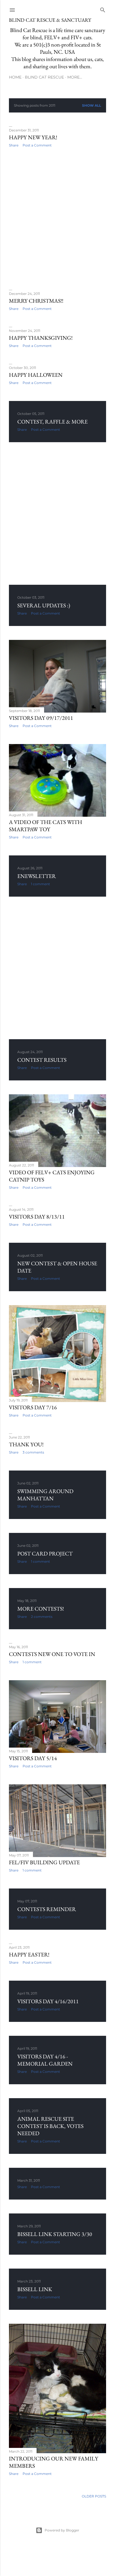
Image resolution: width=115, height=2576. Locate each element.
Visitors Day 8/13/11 (37, 1217)
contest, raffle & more (52, 422)
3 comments (33, 1452)
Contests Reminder (47, 1909)
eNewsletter (37, 876)
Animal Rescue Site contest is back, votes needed (50, 2126)
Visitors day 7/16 (33, 1407)
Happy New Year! (33, 137)
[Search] (103, 9)
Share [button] (14, 145)
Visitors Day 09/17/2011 (41, 718)
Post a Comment (37, 145)
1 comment (40, 884)
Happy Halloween (36, 375)
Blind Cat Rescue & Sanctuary (50, 20)
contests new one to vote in (52, 1654)
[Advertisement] (57, 219)
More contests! (41, 1609)
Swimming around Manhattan (45, 1495)
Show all (92, 105)
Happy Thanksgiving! (41, 338)
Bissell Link (35, 2289)
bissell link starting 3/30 (55, 2234)
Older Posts (94, 2496)
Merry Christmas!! (36, 301)
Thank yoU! (26, 1444)
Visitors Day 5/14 (33, 1758)
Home (15, 77)
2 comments (42, 1617)
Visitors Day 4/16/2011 (48, 2001)
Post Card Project (45, 1554)
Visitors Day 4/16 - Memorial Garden (45, 2060)
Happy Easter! (29, 1954)
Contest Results (42, 1060)
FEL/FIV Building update (44, 1862)
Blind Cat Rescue (44, 77)
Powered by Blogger (62, 2530)
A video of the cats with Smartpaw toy (45, 826)
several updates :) (44, 605)
